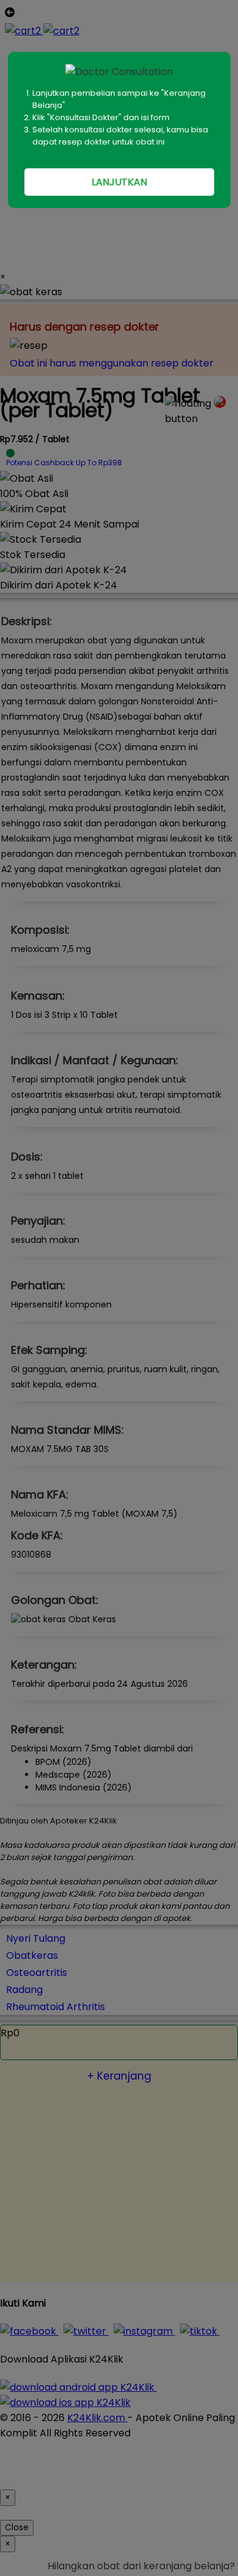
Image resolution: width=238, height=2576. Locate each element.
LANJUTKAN (119, 182)
